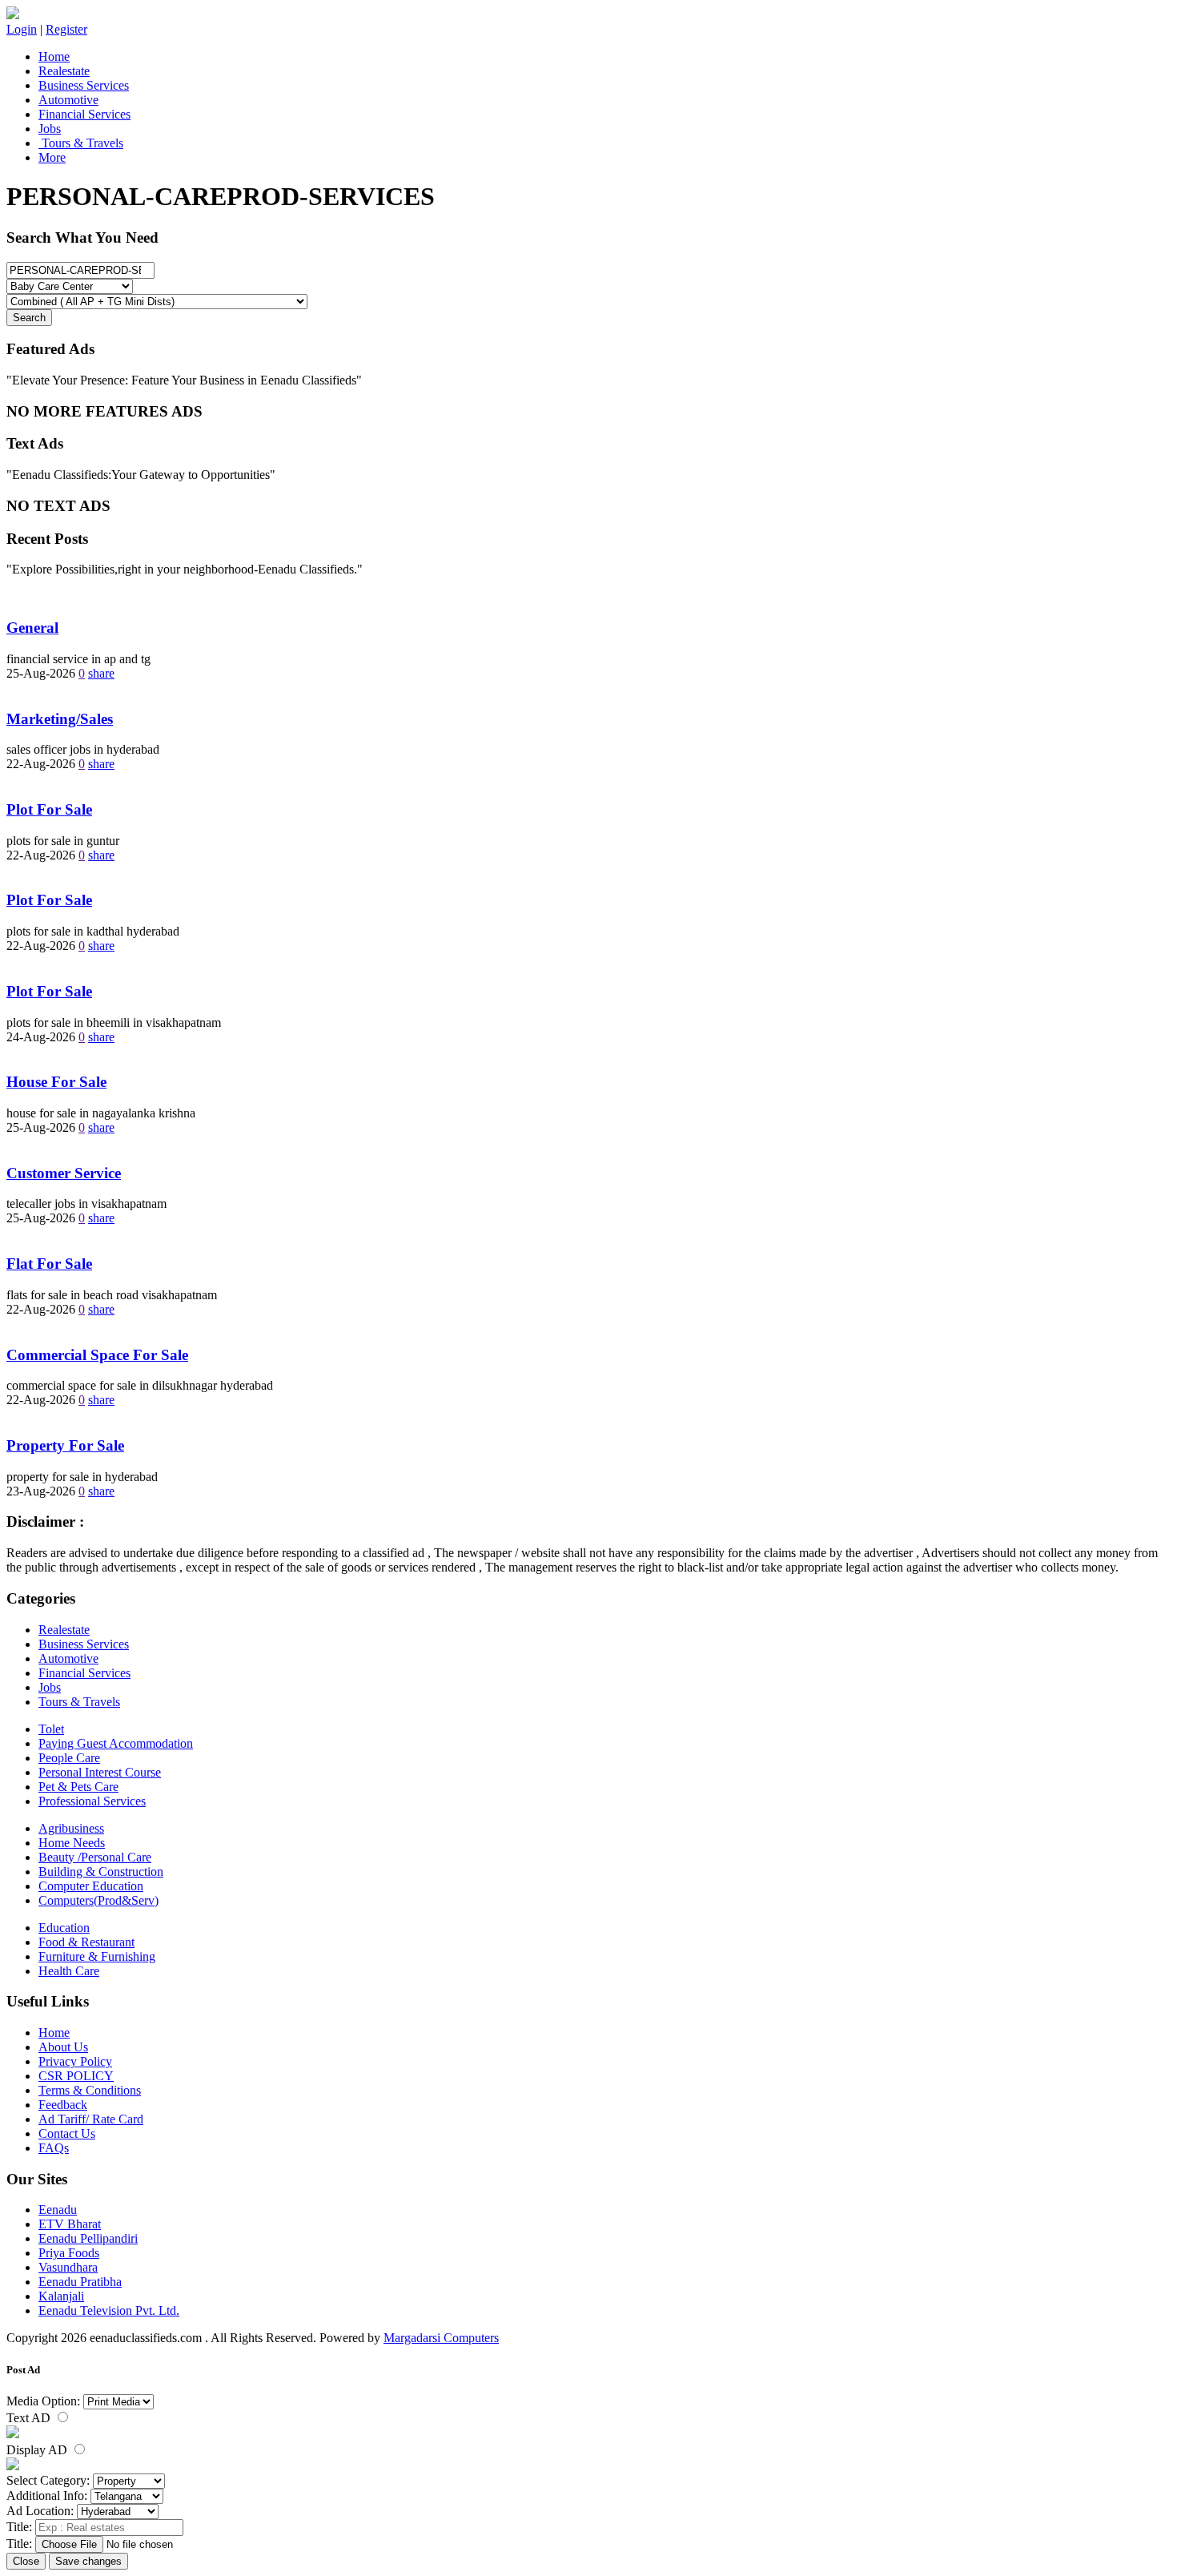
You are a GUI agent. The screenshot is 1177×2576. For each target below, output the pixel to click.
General (32, 628)
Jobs (50, 129)
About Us (63, 2047)
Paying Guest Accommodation (116, 1743)
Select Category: (48, 2480)
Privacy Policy (75, 2061)
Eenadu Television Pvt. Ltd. (109, 2310)
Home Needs (72, 1843)
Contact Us (67, 2133)
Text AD (30, 2418)
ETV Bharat (70, 2224)
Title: (19, 2527)
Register (66, 29)
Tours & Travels (81, 143)
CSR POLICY (76, 2076)
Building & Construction (101, 1872)
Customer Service (64, 1173)
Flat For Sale (49, 1264)
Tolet (51, 1729)
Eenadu (58, 2210)
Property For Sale (65, 1445)
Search (29, 318)
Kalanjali (61, 2296)
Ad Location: (40, 2511)
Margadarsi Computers (441, 2338)
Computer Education (91, 1886)
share (101, 673)
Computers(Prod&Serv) (98, 1900)
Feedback (63, 2105)
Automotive (68, 100)
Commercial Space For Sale (97, 1355)
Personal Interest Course (100, 1772)
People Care (69, 1758)
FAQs (54, 2148)
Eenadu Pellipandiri (88, 2238)
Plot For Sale (49, 809)
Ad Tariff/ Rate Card (91, 2119)
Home (54, 56)
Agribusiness (71, 1828)
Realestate (64, 71)
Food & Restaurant (86, 1942)
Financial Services (84, 114)
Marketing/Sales (60, 719)
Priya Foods (69, 2253)
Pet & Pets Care (78, 1787)
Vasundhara (68, 2267)
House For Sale (56, 1082)
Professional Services (92, 1801)
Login (22, 29)
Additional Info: (47, 2495)
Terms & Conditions (90, 2090)
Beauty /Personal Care (95, 1857)
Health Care (69, 1971)
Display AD (38, 2450)
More (52, 157)
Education (64, 1928)
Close (26, 2561)
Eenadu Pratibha (80, 2282)
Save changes (88, 2561)
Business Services (84, 85)
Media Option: (43, 2401)
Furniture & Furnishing (97, 1956)
